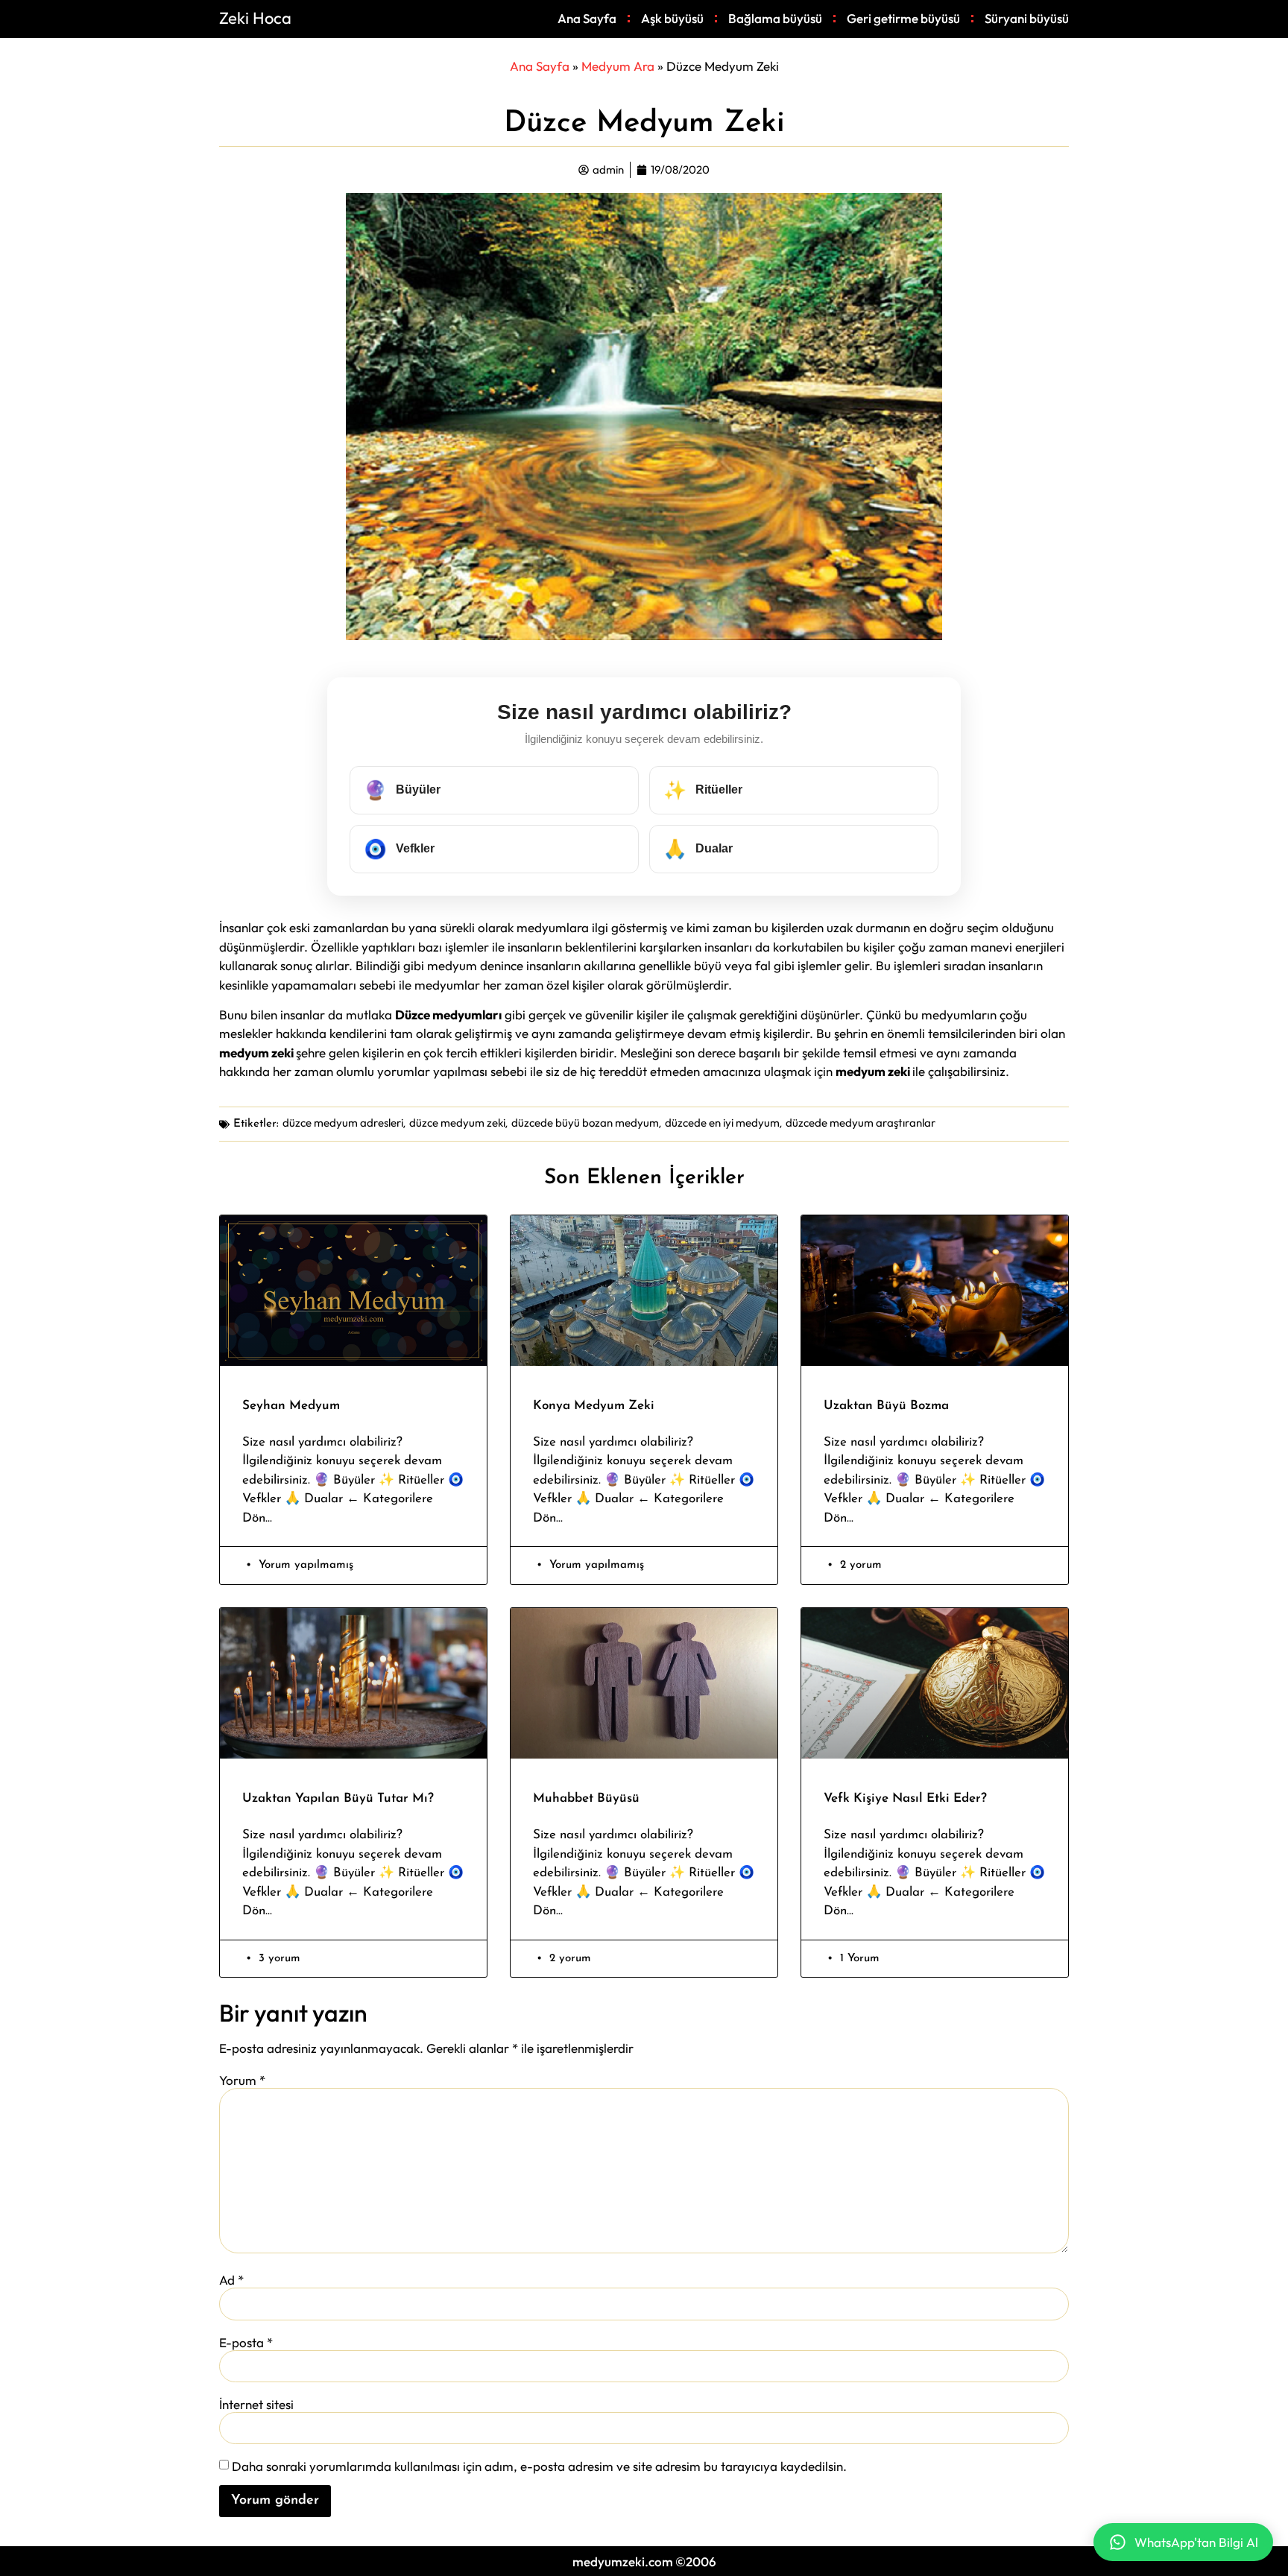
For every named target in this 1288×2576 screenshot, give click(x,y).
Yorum (242, 2080)
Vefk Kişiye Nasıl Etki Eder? (905, 1798)
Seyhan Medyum (291, 1406)
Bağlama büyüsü (775, 18)
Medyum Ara (618, 66)
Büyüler (402, 790)
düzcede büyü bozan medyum (585, 1123)
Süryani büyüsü (1027, 18)
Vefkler (399, 849)
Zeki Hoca (255, 18)
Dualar (698, 849)
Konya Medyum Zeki (594, 1406)
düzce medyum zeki (457, 1123)
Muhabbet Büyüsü (586, 1798)
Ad (231, 2280)
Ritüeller (703, 790)
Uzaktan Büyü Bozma (886, 1406)
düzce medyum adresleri (343, 1123)
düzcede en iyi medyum (722, 1123)
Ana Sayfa (587, 18)
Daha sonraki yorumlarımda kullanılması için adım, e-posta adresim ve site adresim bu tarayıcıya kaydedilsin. (539, 2466)
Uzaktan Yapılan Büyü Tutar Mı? (338, 1798)
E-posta (246, 2342)
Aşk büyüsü (672, 18)
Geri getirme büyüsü (903, 18)
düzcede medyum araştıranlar (861, 1123)
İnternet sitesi (256, 2404)
